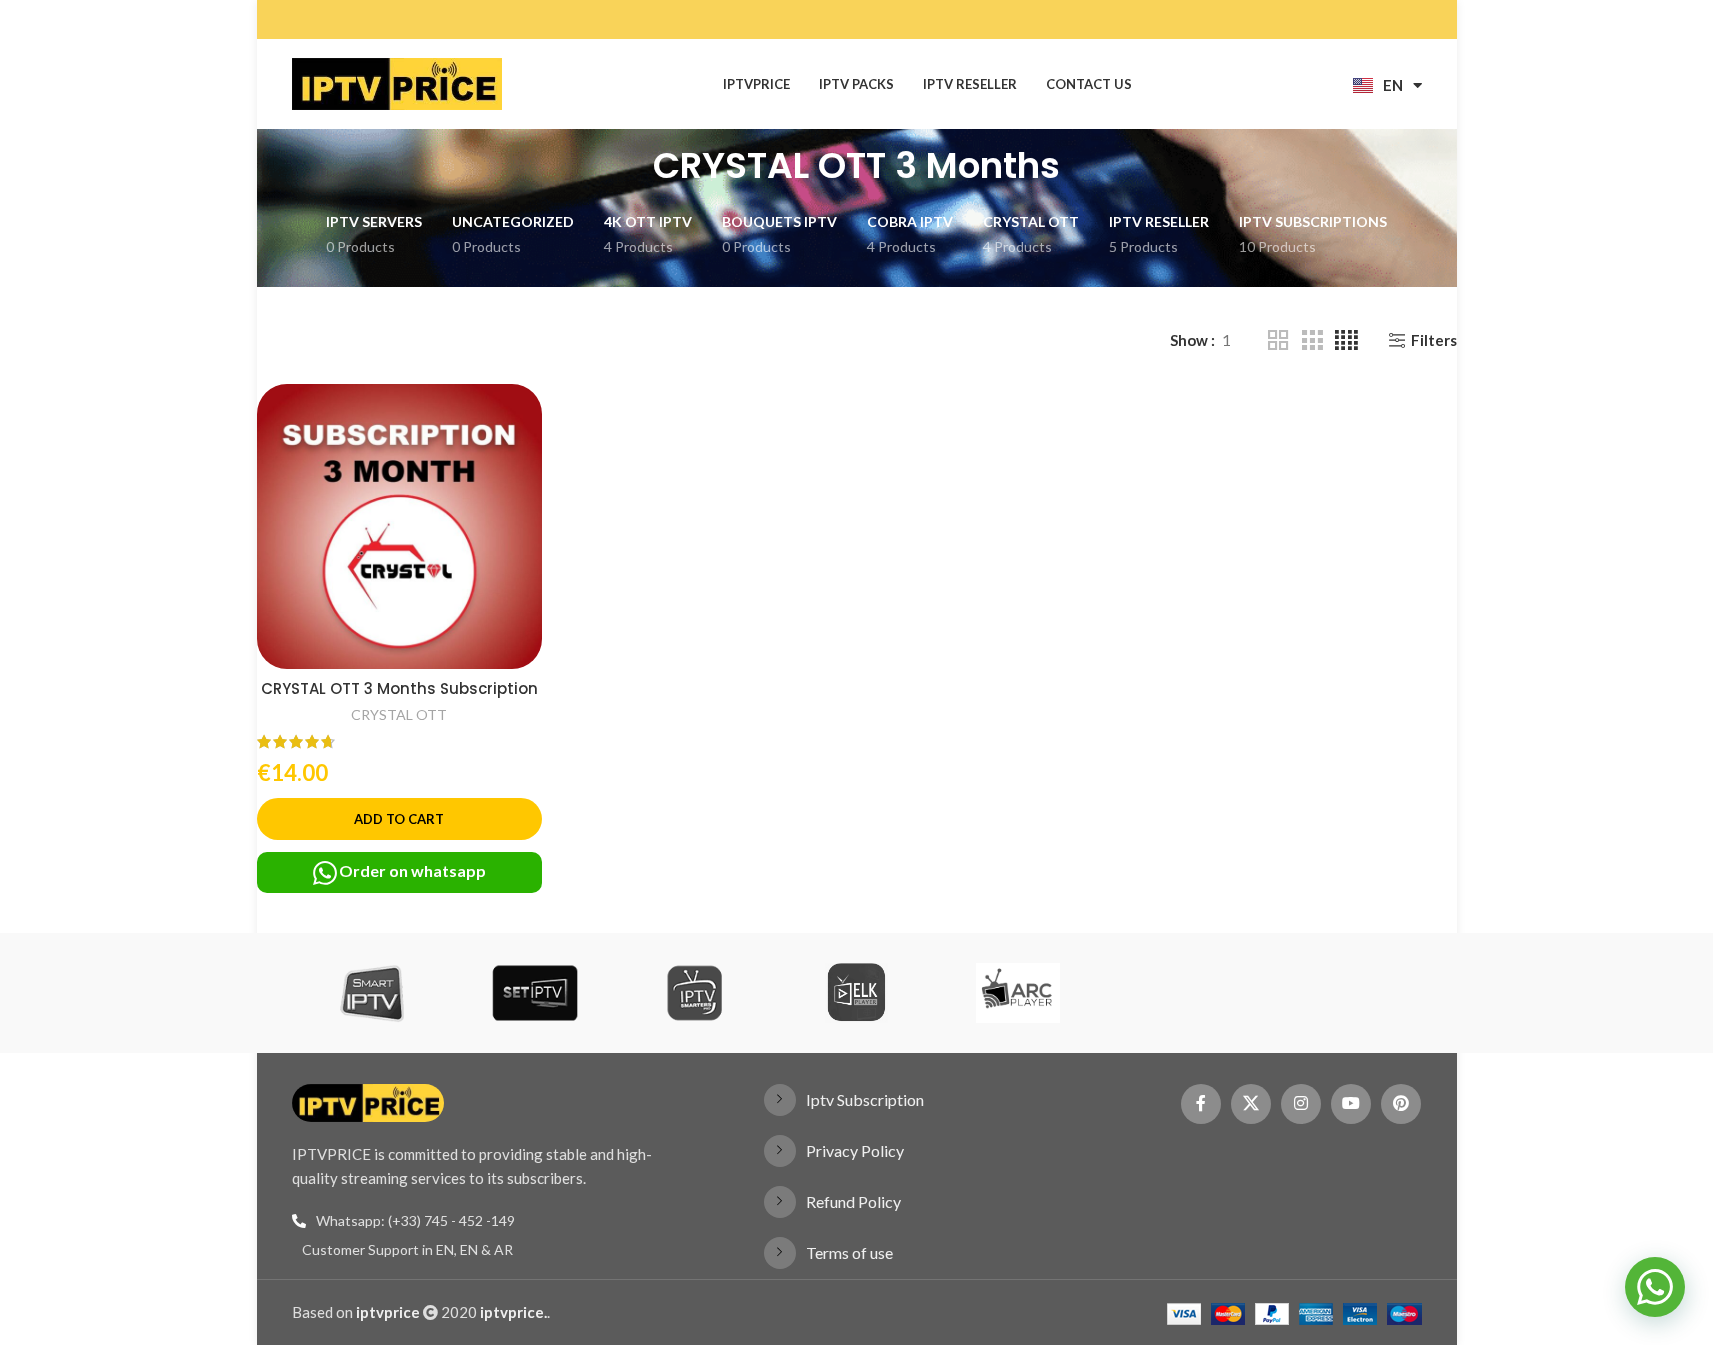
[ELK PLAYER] (856, 993)
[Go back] (628, 166)
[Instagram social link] (1301, 1104)
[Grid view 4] (1346, 340)
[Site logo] (397, 82)
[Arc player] (1017, 993)
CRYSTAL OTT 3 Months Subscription (399, 688)
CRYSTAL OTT (399, 714)
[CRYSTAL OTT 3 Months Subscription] (399, 526)
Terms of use (849, 1252)
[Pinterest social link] (1401, 1104)
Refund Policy (853, 1201)
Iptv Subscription (865, 1099)
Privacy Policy (855, 1150)
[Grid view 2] (1278, 340)
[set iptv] (533, 993)
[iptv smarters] (694, 993)
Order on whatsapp (412, 870)
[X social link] (1251, 1104)
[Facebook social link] (1201, 1104)
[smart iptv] (372, 993)
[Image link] (368, 1100)
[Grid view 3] (1312, 340)
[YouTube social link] (1351, 1104)
